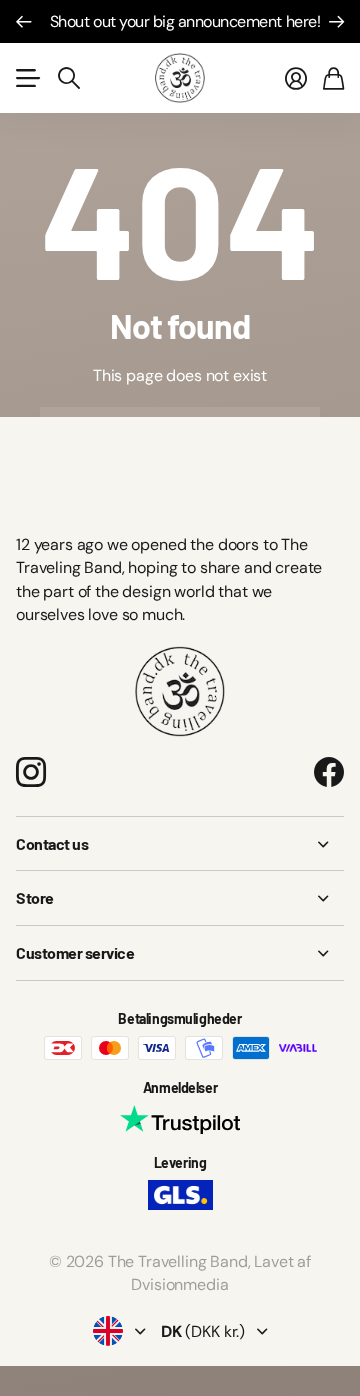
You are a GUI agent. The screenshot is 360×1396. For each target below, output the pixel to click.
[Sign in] (296, 78)
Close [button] (180, 844)
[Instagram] (31, 772)
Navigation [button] (27, 78)
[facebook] (329, 772)
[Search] (69, 78)
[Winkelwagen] (333, 78)
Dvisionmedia (179, 1284)
